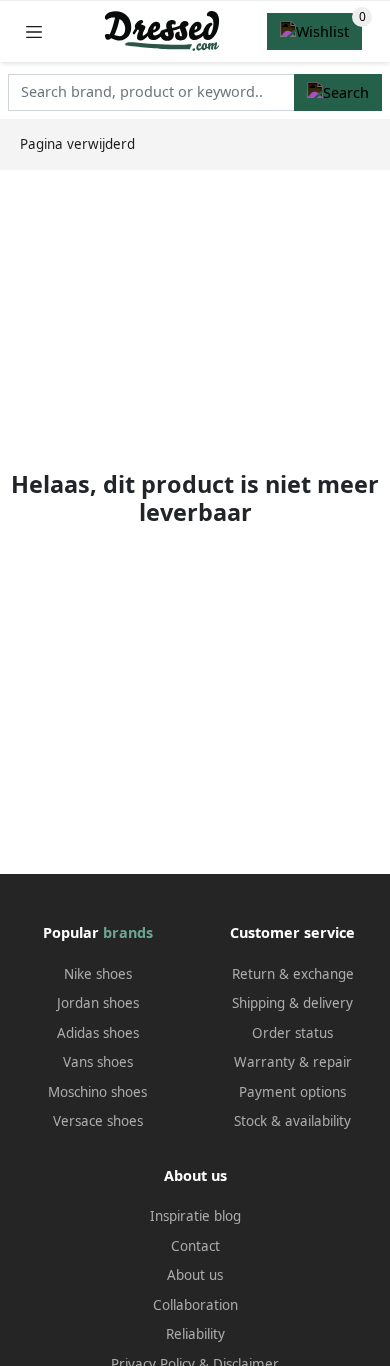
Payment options (292, 1092)
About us (195, 1275)
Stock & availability (292, 1121)
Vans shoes (98, 1062)
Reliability (195, 1334)
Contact (195, 1246)
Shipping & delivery (292, 1003)
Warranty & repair (293, 1062)
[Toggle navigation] (34, 31)
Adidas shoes (98, 1033)
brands (128, 932)
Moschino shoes (97, 1092)
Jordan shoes (98, 1003)
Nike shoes (98, 974)
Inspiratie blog (195, 1216)
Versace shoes (98, 1121)
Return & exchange (293, 974)
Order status (292, 1033)
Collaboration (195, 1305)
